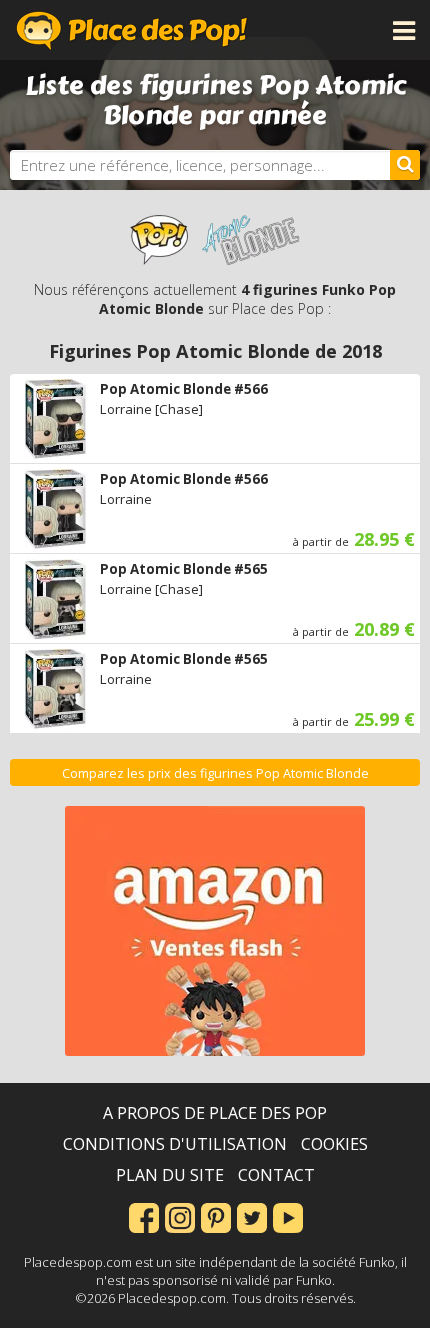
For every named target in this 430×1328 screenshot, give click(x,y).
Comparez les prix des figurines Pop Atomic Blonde (215, 773)
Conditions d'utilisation (175, 1144)
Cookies (334, 1144)
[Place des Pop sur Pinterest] (216, 1216)
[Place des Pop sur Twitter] (252, 1216)
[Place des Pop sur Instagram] (180, 1216)
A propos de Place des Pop (215, 1113)
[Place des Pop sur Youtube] (288, 1216)
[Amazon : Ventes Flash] (215, 931)
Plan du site (170, 1175)
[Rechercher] (405, 165)
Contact (276, 1175)
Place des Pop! (132, 30)
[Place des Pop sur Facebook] (144, 1216)
